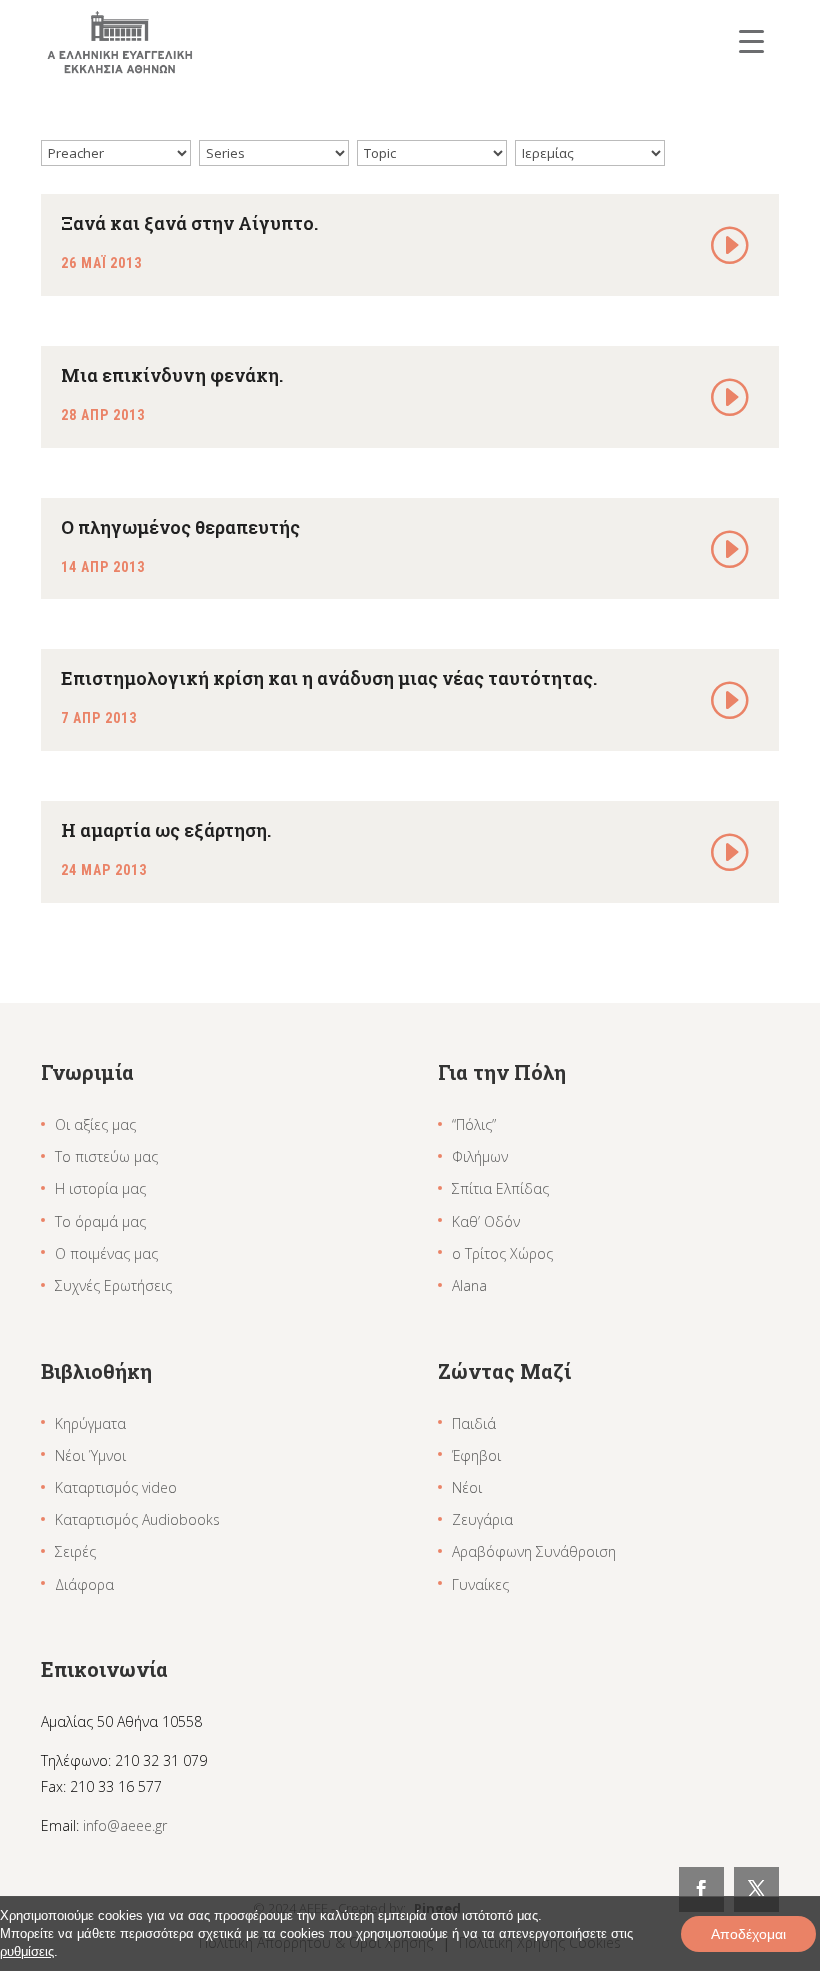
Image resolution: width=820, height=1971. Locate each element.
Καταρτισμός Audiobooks (137, 1519)
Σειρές (75, 1551)
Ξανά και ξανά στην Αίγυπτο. (189, 223)
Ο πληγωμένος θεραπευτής (180, 527)
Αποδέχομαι (748, 1934)
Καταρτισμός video (116, 1487)
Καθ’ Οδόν (486, 1221)
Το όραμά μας (100, 1221)
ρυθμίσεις (27, 1951)
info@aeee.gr (125, 1825)
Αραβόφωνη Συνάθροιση (534, 1551)
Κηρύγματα (90, 1423)
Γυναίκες (480, 1584)
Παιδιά (474, 1423)
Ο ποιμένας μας (106, 1253)
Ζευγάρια (482, 1519)
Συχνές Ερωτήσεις (113, 1285)
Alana (469, 1285)
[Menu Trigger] (751, 40)
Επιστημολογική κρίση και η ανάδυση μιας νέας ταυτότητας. (329, 678)
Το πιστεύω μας (106, 1156)
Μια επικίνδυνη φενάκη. (172, 375)
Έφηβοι (476, 1455)
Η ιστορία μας (100, 1188)
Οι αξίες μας (95, 1124)
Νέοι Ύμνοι (90, 1455)
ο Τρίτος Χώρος (502, 1253)
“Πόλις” (474, 1124)
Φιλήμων (480, 1156)
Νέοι (467, 1487)
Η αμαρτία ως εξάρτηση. (166, 830)
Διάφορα (84, 1584)
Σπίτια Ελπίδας (500, 1188)
